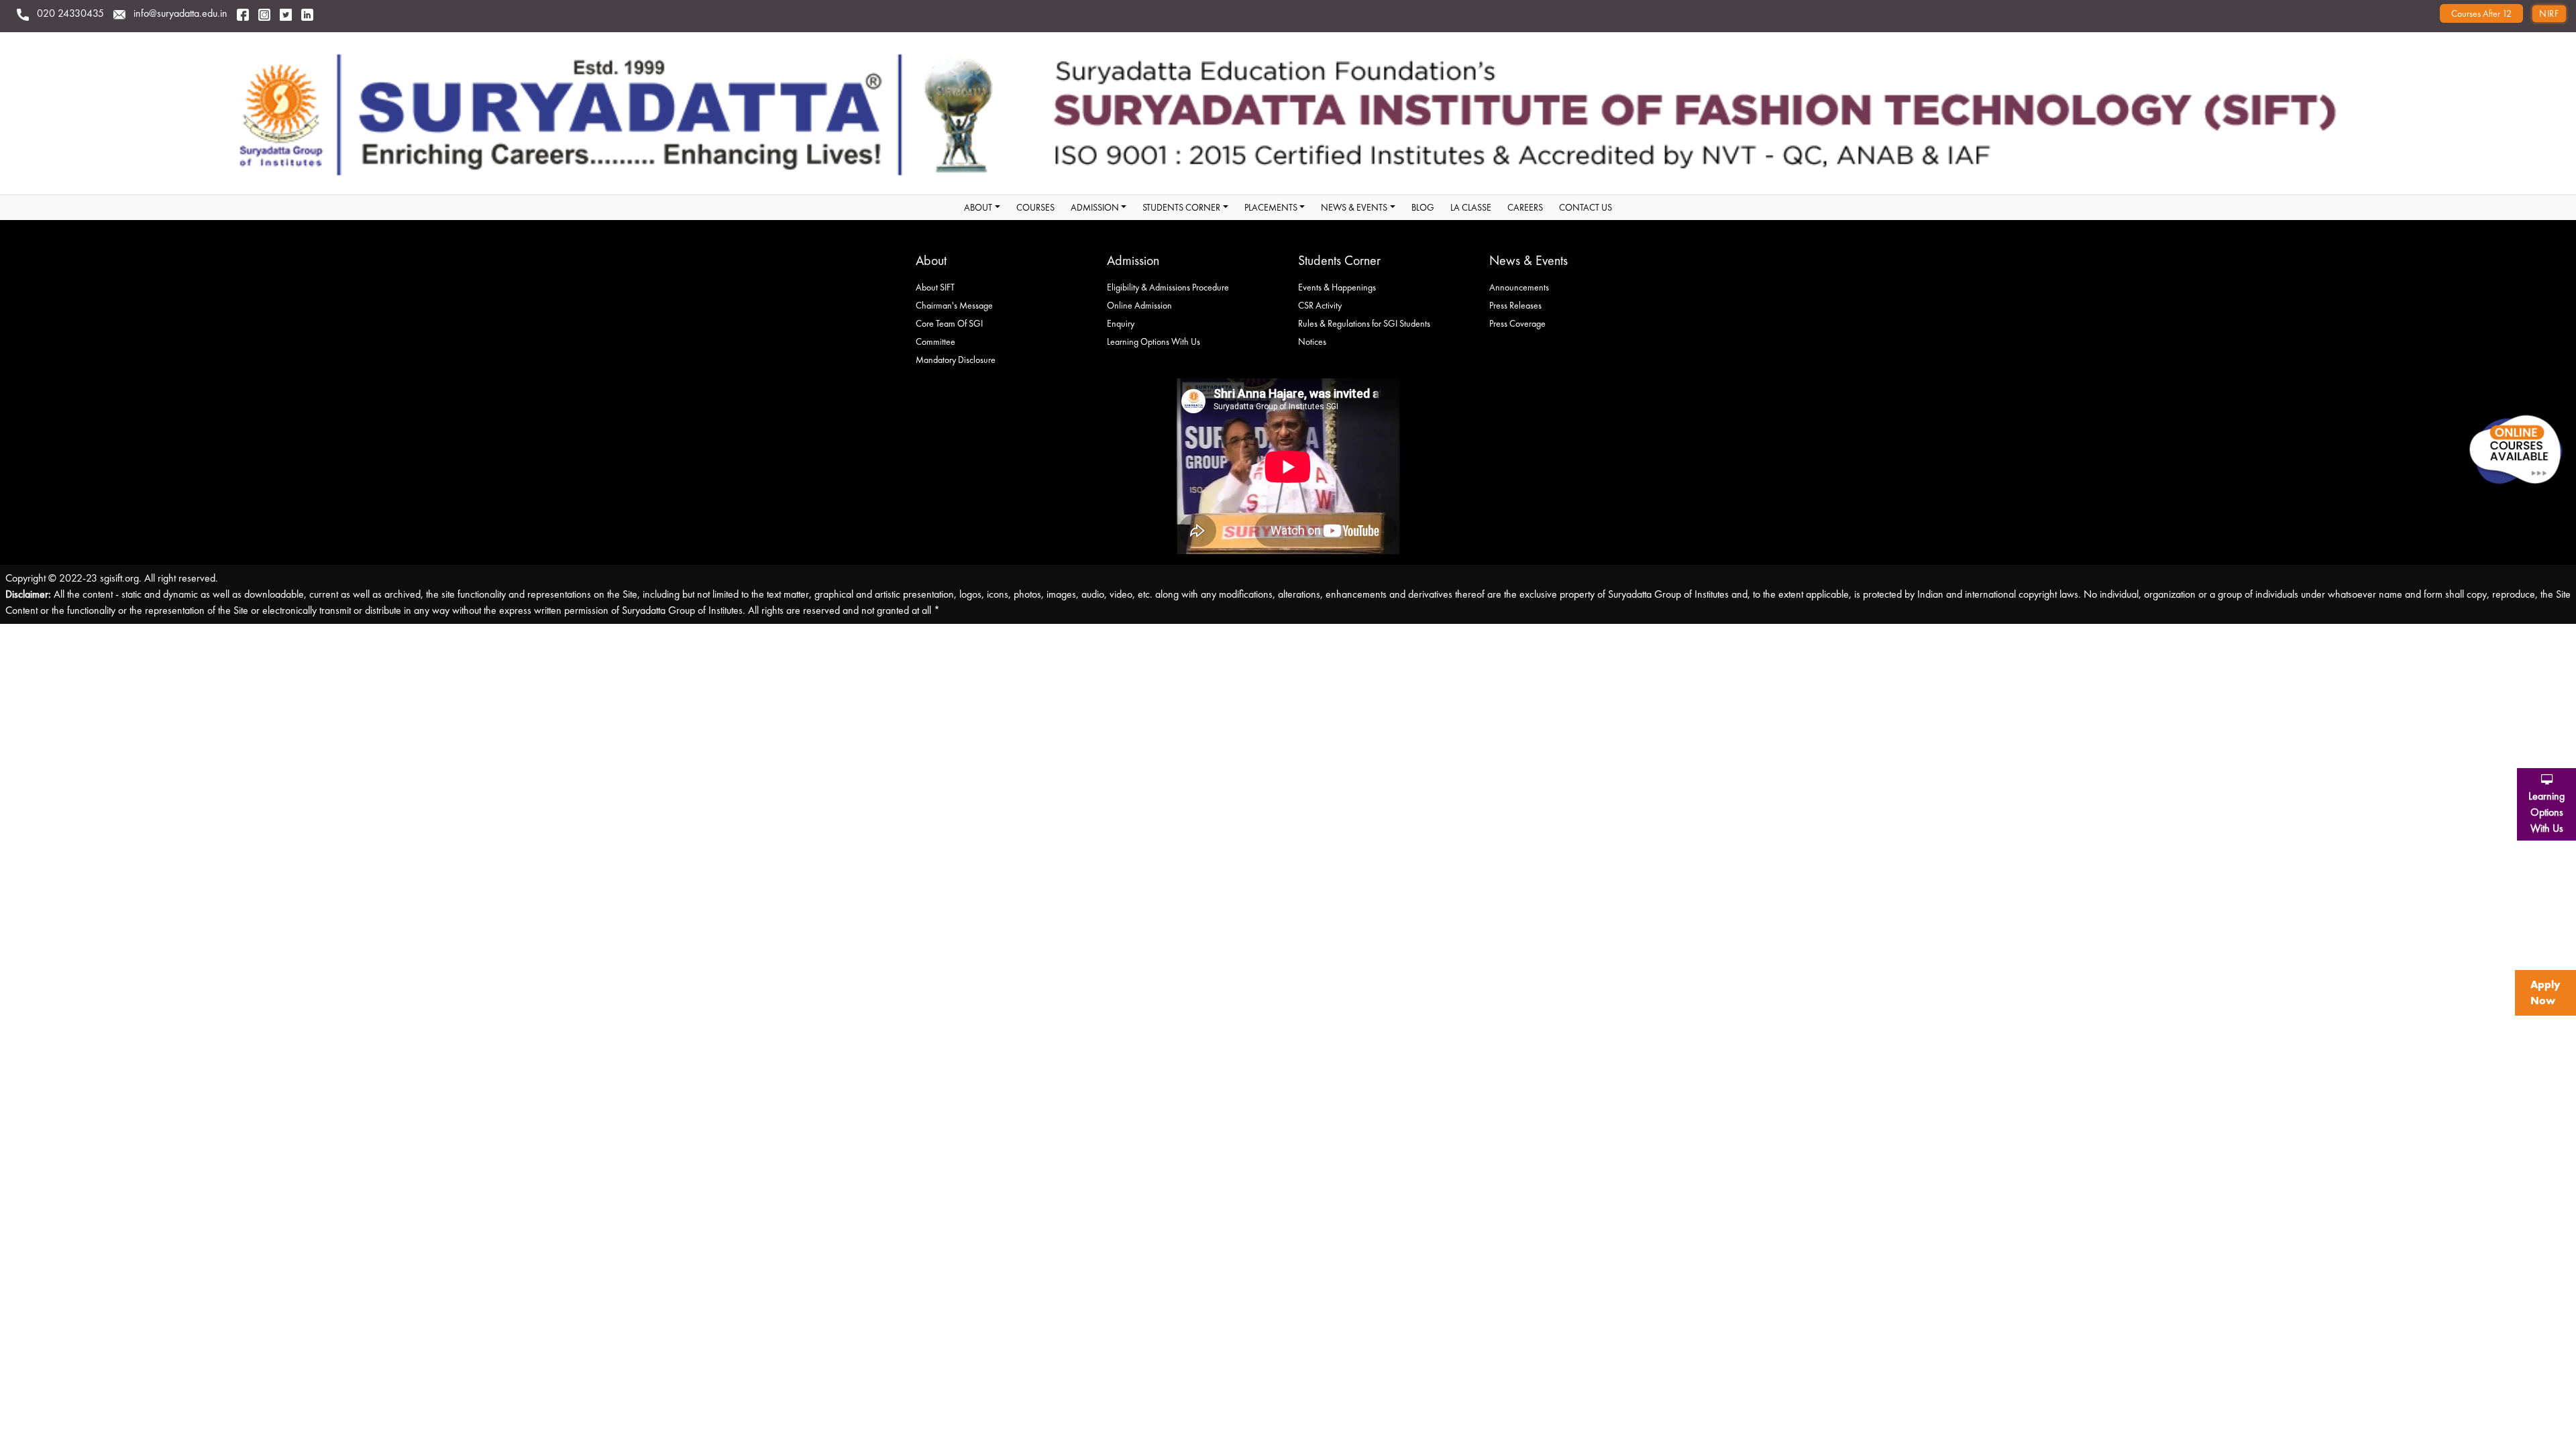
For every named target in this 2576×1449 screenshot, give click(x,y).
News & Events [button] (1354, 207)
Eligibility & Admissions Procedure (1168, 287)
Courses (1035, 207)
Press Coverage (1517, 323)
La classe (1471, 207)
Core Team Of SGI (949, 323)
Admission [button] (1095, 207)
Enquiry (1121, 323)
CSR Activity (1320, 305)
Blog (1423, 207)
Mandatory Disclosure (956, 360)
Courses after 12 (2481, 13)
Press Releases (1515, 305)
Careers (1525, 207)
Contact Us (1586, 207)
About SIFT (935, 287)
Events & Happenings (1337, 287)
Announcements (1519, 287)
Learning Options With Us (1153, 341)
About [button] (978, 207)
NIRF (2549, 13)
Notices (1312, 341)
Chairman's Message (954, 305)
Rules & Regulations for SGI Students (1364, 323)
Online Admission (1139, 305)
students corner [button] (1181, 207)
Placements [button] (1271, 207)
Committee (935, 341)
